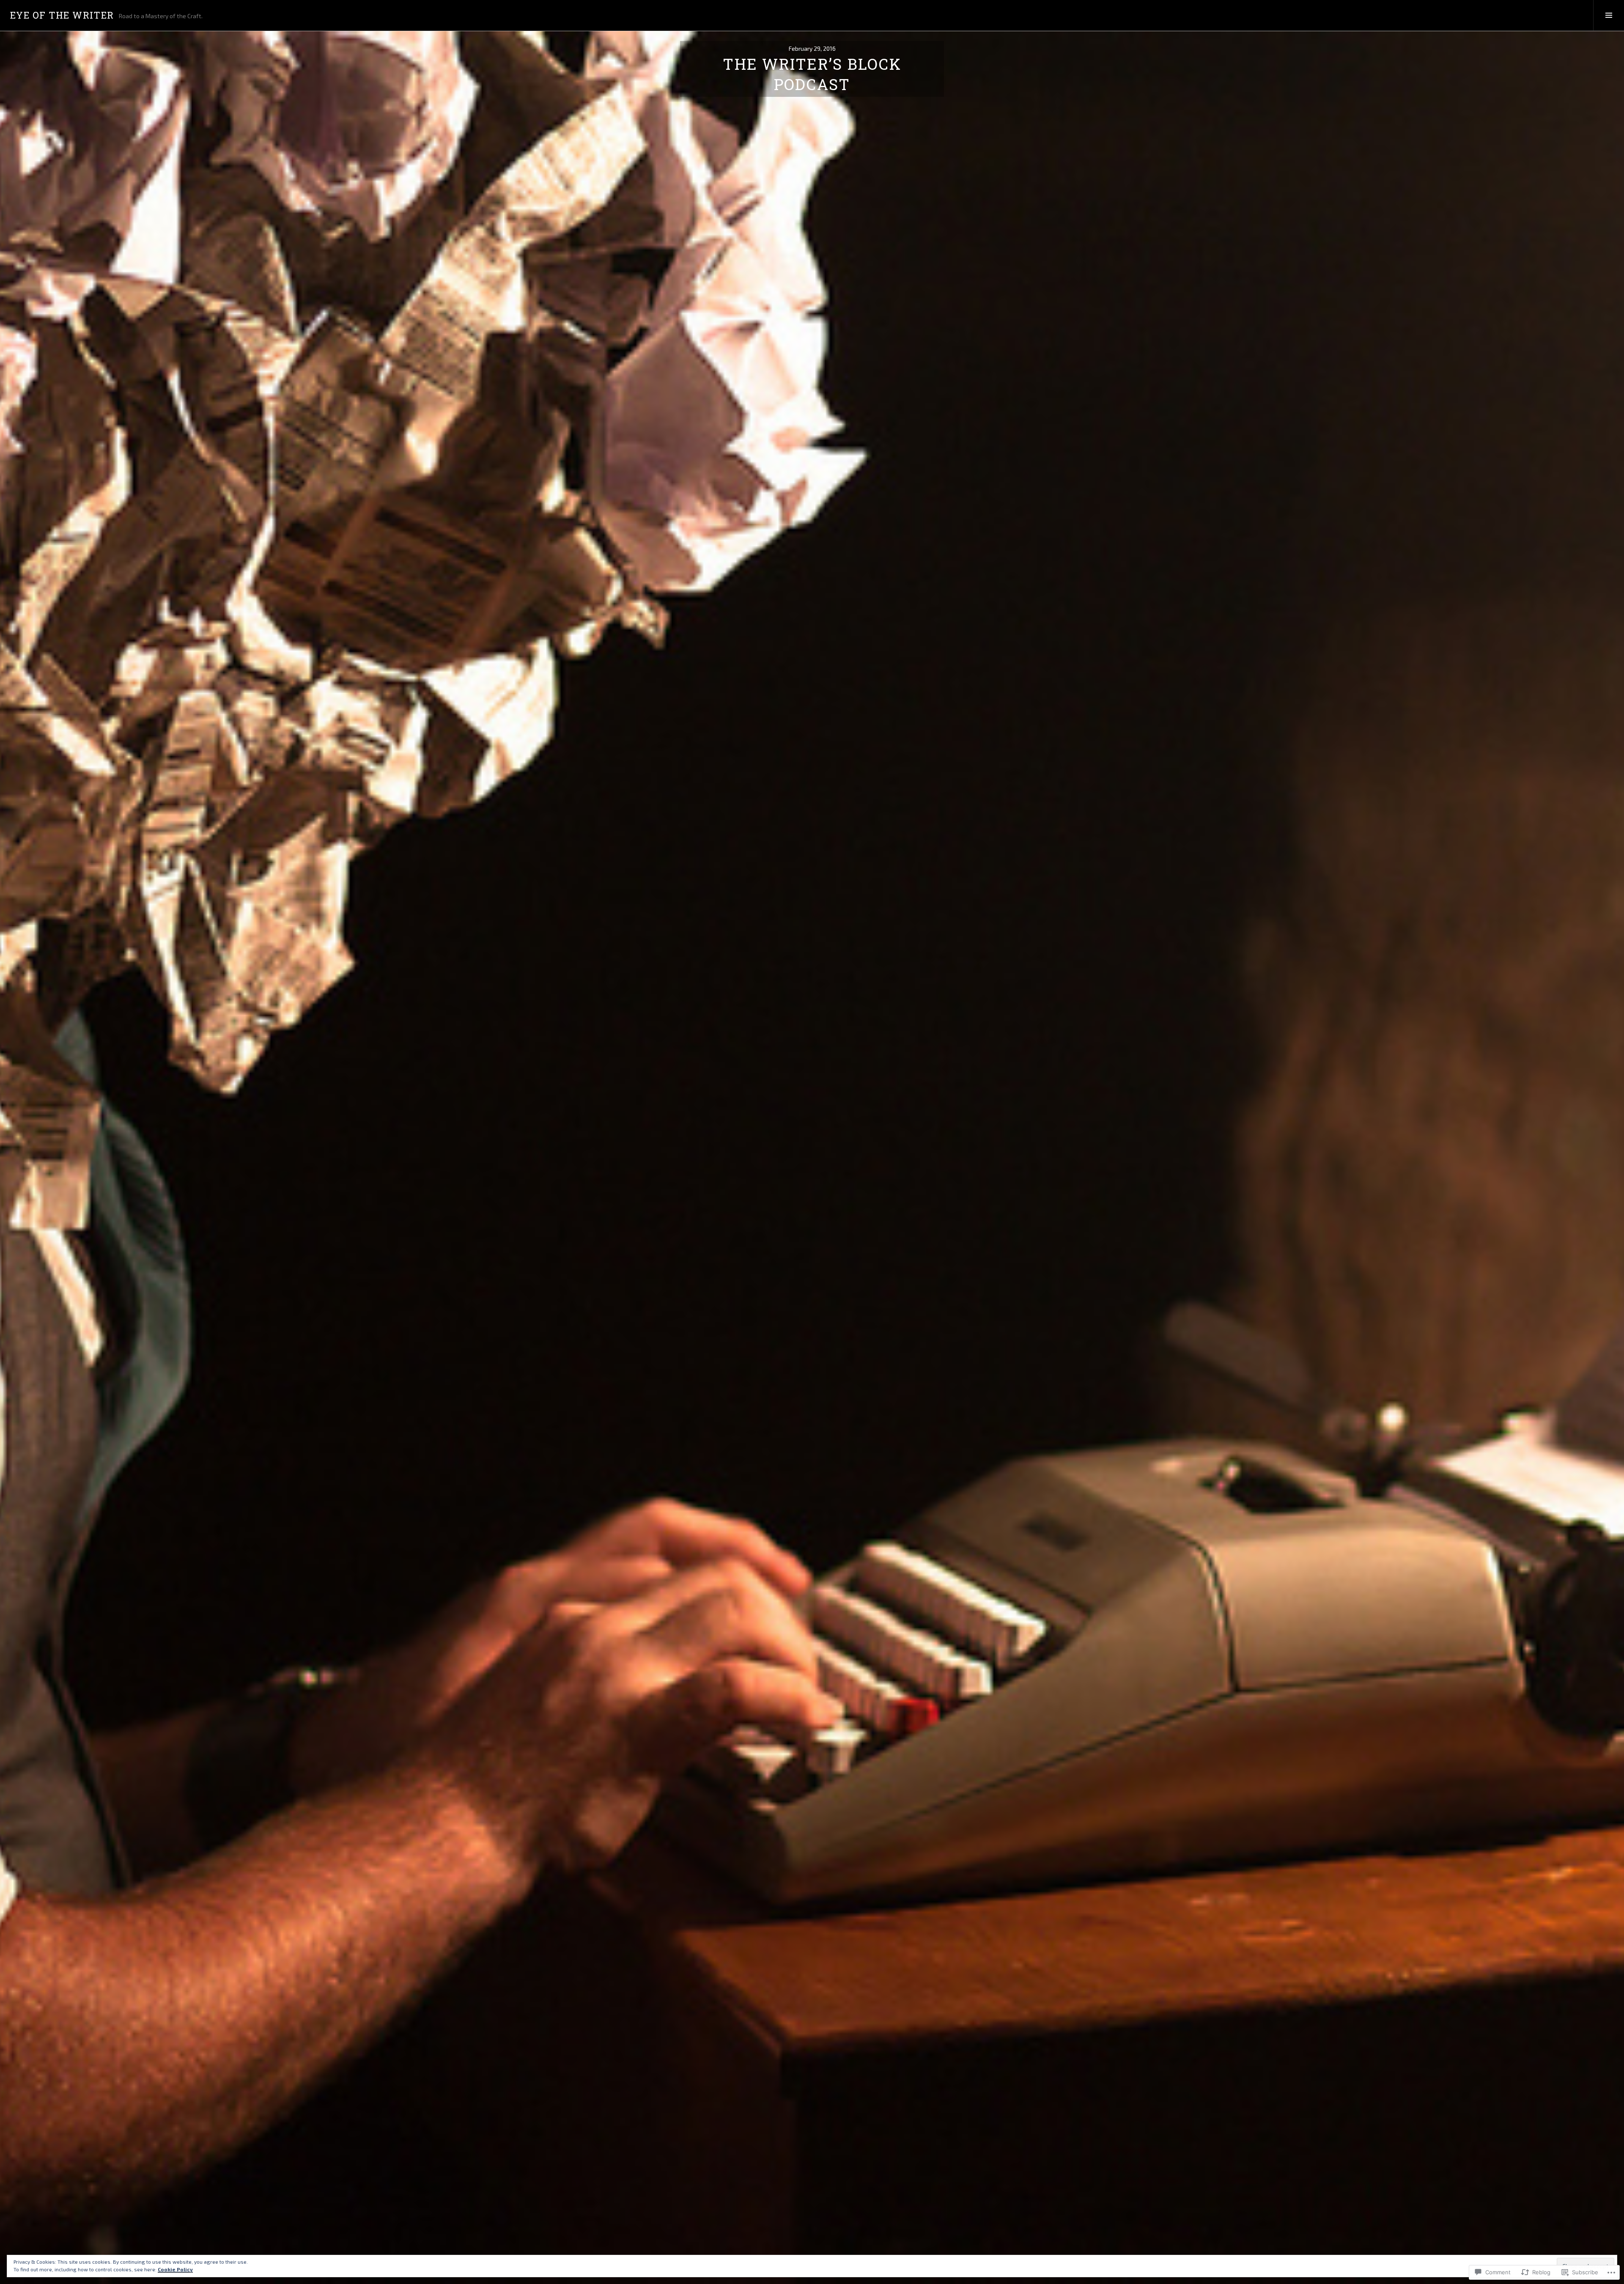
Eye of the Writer (62, 15)
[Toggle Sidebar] (1609, 15)
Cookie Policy (175, 2269)
